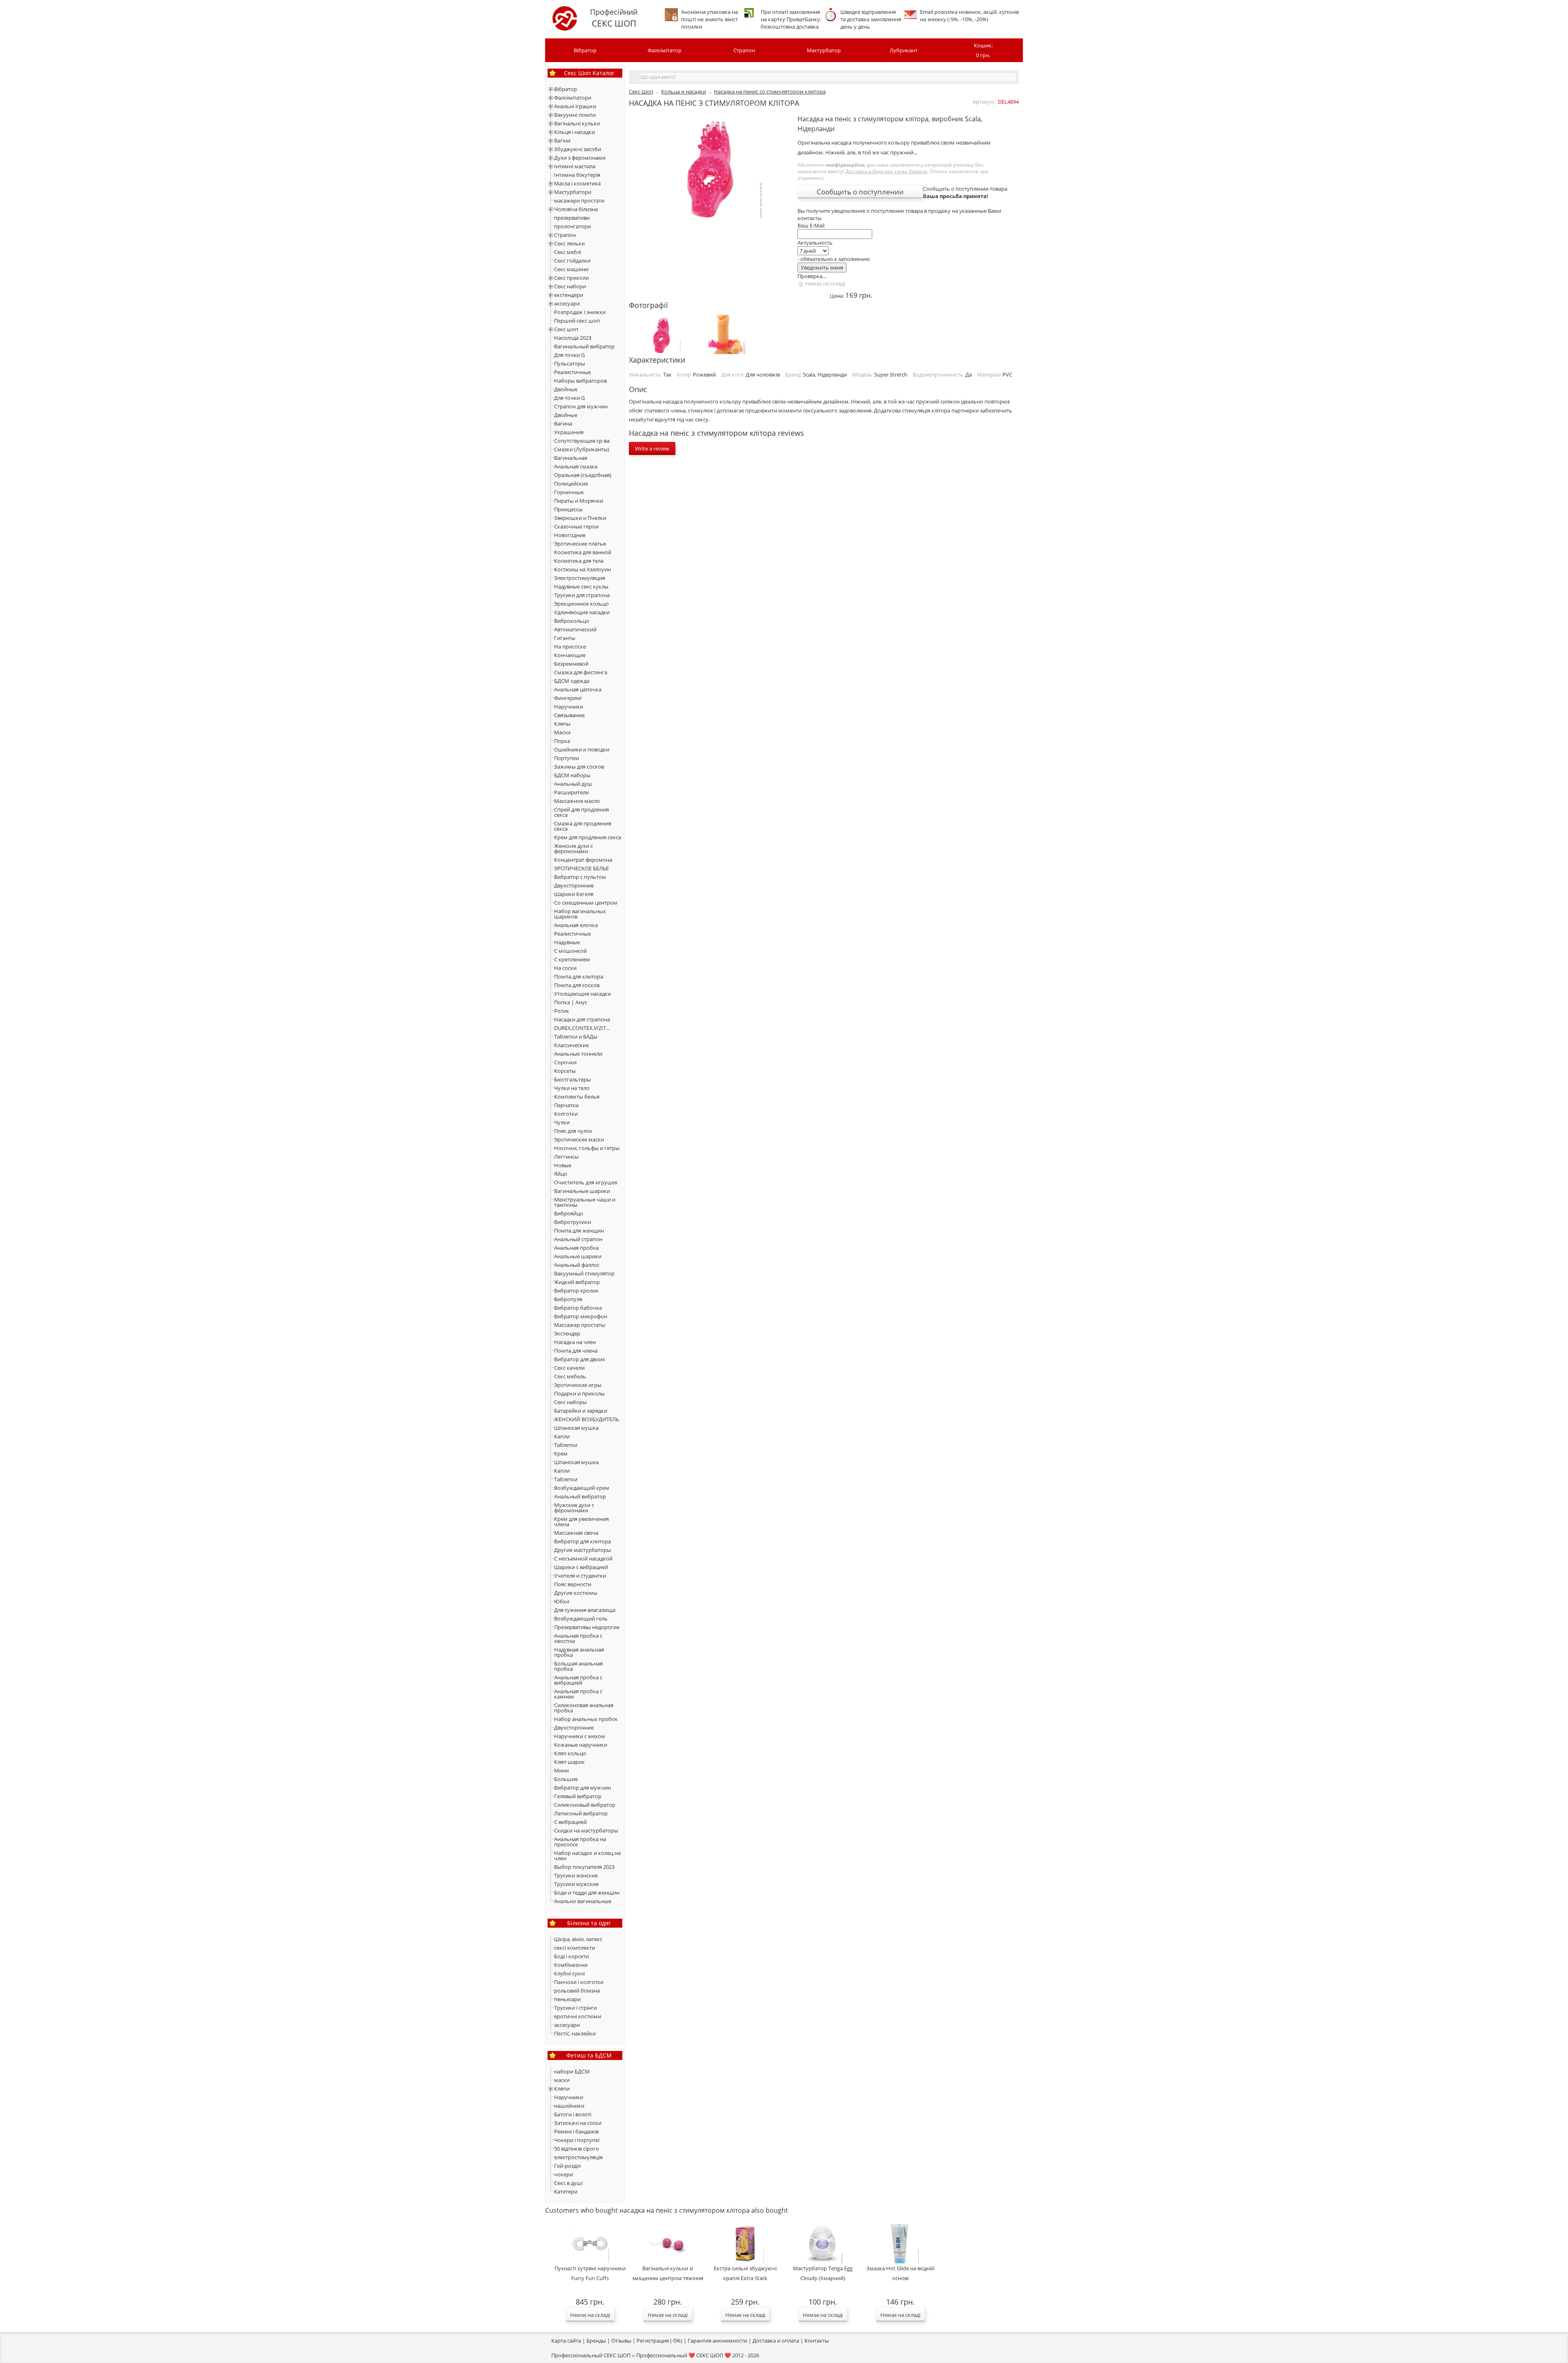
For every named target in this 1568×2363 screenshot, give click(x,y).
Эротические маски (579, 1139)
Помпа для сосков (577, 985)
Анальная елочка (576, 925)
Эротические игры (578, 1385)
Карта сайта (566, 2341)
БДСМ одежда (572, 681)
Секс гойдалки (572, 261)
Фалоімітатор (665, 50)
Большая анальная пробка (578, 1666)
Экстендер (567, 1333)
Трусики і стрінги (576, 2008)
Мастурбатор (824, 50)
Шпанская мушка (576, 1428)
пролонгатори (572, 226)
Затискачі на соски (578, 2123)
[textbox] (828, 77)
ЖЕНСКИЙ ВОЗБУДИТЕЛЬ (587, 1419)
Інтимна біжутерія (577, 175)
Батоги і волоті (573, 2114)
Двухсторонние (574, 885)
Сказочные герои (576, 526)
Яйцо (561, 1174)
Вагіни (562, 140)
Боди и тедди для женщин (587, 1893)
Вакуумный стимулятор (584, 1273)
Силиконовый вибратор (585, 1805)
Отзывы (621, 2341)
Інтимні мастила (575, 166)
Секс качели (569, 1368)
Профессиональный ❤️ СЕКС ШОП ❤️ (684, 2355)
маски (562, 2080)
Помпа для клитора (579, 976)
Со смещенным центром (586, 903)
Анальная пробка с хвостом (578, 1638)
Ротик (562, 1011)
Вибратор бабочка (578, 1308)
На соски (565, 968)
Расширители (571, 792)
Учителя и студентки (580, 1576)
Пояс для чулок (573, 1131)
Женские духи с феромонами (574, 848)
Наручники (569, 707)
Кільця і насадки (575, 132)
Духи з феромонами (580, 158)
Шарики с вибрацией (581, 1567)
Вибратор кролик (576, 1291)
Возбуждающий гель (581, 1618)
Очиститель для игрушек (586, 1182)
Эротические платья (580, 544)
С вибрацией (570, 1822)
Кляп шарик (569, 1762)
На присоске (570, 646)
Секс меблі (568, 252)
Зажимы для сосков (579, 767)
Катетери (566, 2191)
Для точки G (569, 355)
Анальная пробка (576, 1248)
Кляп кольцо (570, 1753)
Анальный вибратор (580, 1496)
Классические (571, 1045)
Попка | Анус (571, 1002)
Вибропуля (568, 1299)
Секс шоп (566, 329)
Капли (562, 1436)
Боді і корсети (571, 1956)
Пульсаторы (570, 363)
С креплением (572, 959)
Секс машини (571, 269)
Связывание (569, 715)
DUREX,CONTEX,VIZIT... (582, 1028)
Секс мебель (570, 1376)
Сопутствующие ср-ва (582, 441)
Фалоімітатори (573, 98)
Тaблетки (566, 1479)
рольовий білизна (577, 1991)
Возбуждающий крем (582, 1488)
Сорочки (565, 1062)
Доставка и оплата (776, 2341)
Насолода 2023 (573, 338)
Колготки (566, 1114)
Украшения (569, 432)
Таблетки (566, 1445)
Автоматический (575, 629)
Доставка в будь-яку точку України (886, 171)
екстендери (569, 295)
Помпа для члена (576, 1351)
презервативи (572, 218)
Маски (562, 732)
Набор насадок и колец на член (587, 1856)
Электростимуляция (580, 578)
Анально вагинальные (583, 1901)
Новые (563, 1165)
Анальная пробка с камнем (578, 1694)
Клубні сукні (569, 1973)
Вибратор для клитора (582, 1541)
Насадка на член (575, 1342)
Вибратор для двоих (580, 1359)
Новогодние (570, 535)
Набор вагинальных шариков (580, 914)
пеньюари (567, 1999)
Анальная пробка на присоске (580, 1842)
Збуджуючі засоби (578, 149)
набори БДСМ (572, 2071)
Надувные (567, 942)
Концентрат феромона (583, 860)
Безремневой (571, 664)
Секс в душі (568, 2183)
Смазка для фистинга (581, 672)
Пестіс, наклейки (575, 2033)
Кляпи (562, 2089)
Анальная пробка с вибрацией (578, 1680)
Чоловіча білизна (576, 209)
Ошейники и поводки (582, 749)
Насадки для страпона (582, 1019)
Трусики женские (576, 1875)
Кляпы (562, 724)
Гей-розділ (567, 2166)
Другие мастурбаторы (582, 1550)
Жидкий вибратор (577, 1282)
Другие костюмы (576, 1593)
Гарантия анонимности (717, 2341)
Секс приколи (571, 278)
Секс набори (570, 286)
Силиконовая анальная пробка (584, 1708)
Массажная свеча (576, 1533)
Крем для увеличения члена (581, 1521)
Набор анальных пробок (586, 1719)
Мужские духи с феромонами (574, 1508)
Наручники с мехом (580, 1736)
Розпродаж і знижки (580, 312)
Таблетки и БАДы (576, 1037)
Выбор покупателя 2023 (584, 1867)
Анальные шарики (578, 1256)
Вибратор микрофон (581, 1316)
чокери (563, 2174)
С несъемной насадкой (583, 1558)
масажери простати (579, 201)
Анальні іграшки (575, 106)
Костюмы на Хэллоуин (582, 569)
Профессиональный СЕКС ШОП (591, 2355)
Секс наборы (570, 1402)
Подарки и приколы (579, 1393)
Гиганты (565, 638)
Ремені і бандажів (576, 2131)
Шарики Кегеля (574, 894)
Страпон (744, 50)
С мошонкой (570, 951)
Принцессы (568, 509)
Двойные (566, 389)
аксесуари (567, 303)
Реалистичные (572, 372)
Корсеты (565, 1071)
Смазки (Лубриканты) (582, 449)
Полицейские (571, 484)
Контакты (817, 2341)
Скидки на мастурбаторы (586, 1830)
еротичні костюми (578, 2016)
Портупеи (567, 758)
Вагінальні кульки (577, 123)
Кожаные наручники (581, 1745)
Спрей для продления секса (581, 812)
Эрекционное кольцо (581, 604)
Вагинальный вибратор (584, 346)
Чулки (562, 1122)
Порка (562, 741)
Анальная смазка (576, 466)
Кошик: (983, 50)
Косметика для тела (579, 561)
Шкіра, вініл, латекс (578, 1939)
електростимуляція (578, 2157)
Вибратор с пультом (580, 877)
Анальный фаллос (577, 1265)
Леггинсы (566, 1157)
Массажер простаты (580, 1325)
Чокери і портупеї (577, 2140)
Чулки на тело (572, 1088)
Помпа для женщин (579, 1231)
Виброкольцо (572, 621)
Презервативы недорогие (587, 1627)
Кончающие (570, 655)
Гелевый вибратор (578, 1796)
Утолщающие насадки (582, 994)
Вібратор (585, 50)
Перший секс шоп (577, 321)
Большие (566, 1779)
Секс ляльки (569, 243)
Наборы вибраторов (580, 381)
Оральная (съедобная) (583, 475)
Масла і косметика (577, 183)
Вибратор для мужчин (582, 1788)
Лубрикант (904, 50)
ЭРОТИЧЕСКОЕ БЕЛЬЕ (581, 868)
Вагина (563, 424)
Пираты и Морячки (579, 501)
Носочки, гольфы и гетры (587, 1148)
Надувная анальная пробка (579, 1652)
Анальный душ (573, 784)
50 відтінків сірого (577, 2149)
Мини (561, 1770)
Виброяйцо (569, 1213)
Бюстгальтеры (572, 1079)
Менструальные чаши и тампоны (585, 1202)
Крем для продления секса (588, 837)
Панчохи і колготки (579, 1982)
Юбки (562, 1601)
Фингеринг (568, 698)
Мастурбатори (573, 192)
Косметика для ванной (583, 552)
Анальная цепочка (578, 689)
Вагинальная (571, 458)
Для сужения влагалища (585, 1610)
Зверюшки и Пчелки (580, 518)
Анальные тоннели (578, 1054)
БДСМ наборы (572, 775)
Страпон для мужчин (581, 406)
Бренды (596, 2341)
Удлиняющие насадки (582, 612)
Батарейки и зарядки (581, 1411)
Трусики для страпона (582, 595)
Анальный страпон (578, 1239)
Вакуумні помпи (575, 115)
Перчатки (566, 1105)
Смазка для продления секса (583, 826)
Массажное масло (577, 801)
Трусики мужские (576, 1884)
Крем (561, 1453)
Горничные (569, 492)
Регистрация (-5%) (659, 2341)
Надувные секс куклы (581, 586)
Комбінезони (571, 1965)
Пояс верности (573, 1584)
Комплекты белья (577, 1097)
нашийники (569, 2106)
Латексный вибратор (581, 1813)
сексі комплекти (575, 1948)
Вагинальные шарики (582, 1191)
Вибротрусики (572, 1222)
